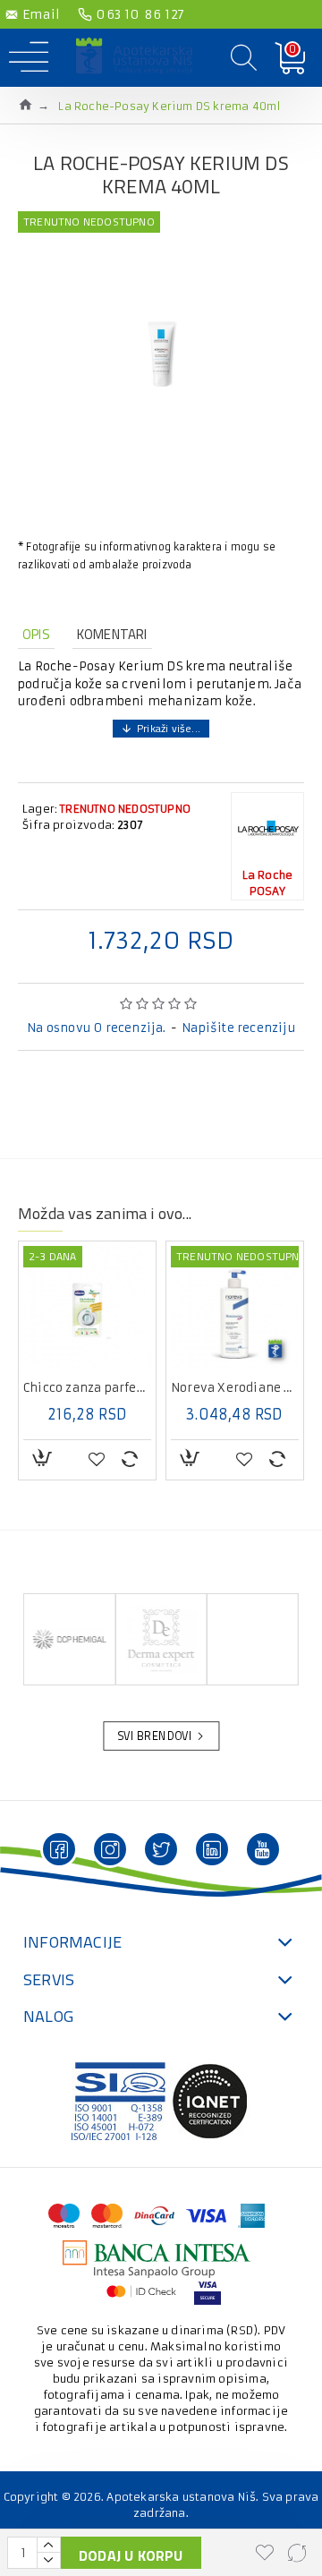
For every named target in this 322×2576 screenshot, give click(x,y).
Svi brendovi (155, 1736)
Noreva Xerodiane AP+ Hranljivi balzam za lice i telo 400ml (88, 1388)
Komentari (112, 634)
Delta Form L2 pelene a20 (236, 1388)
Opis (36, 634)
